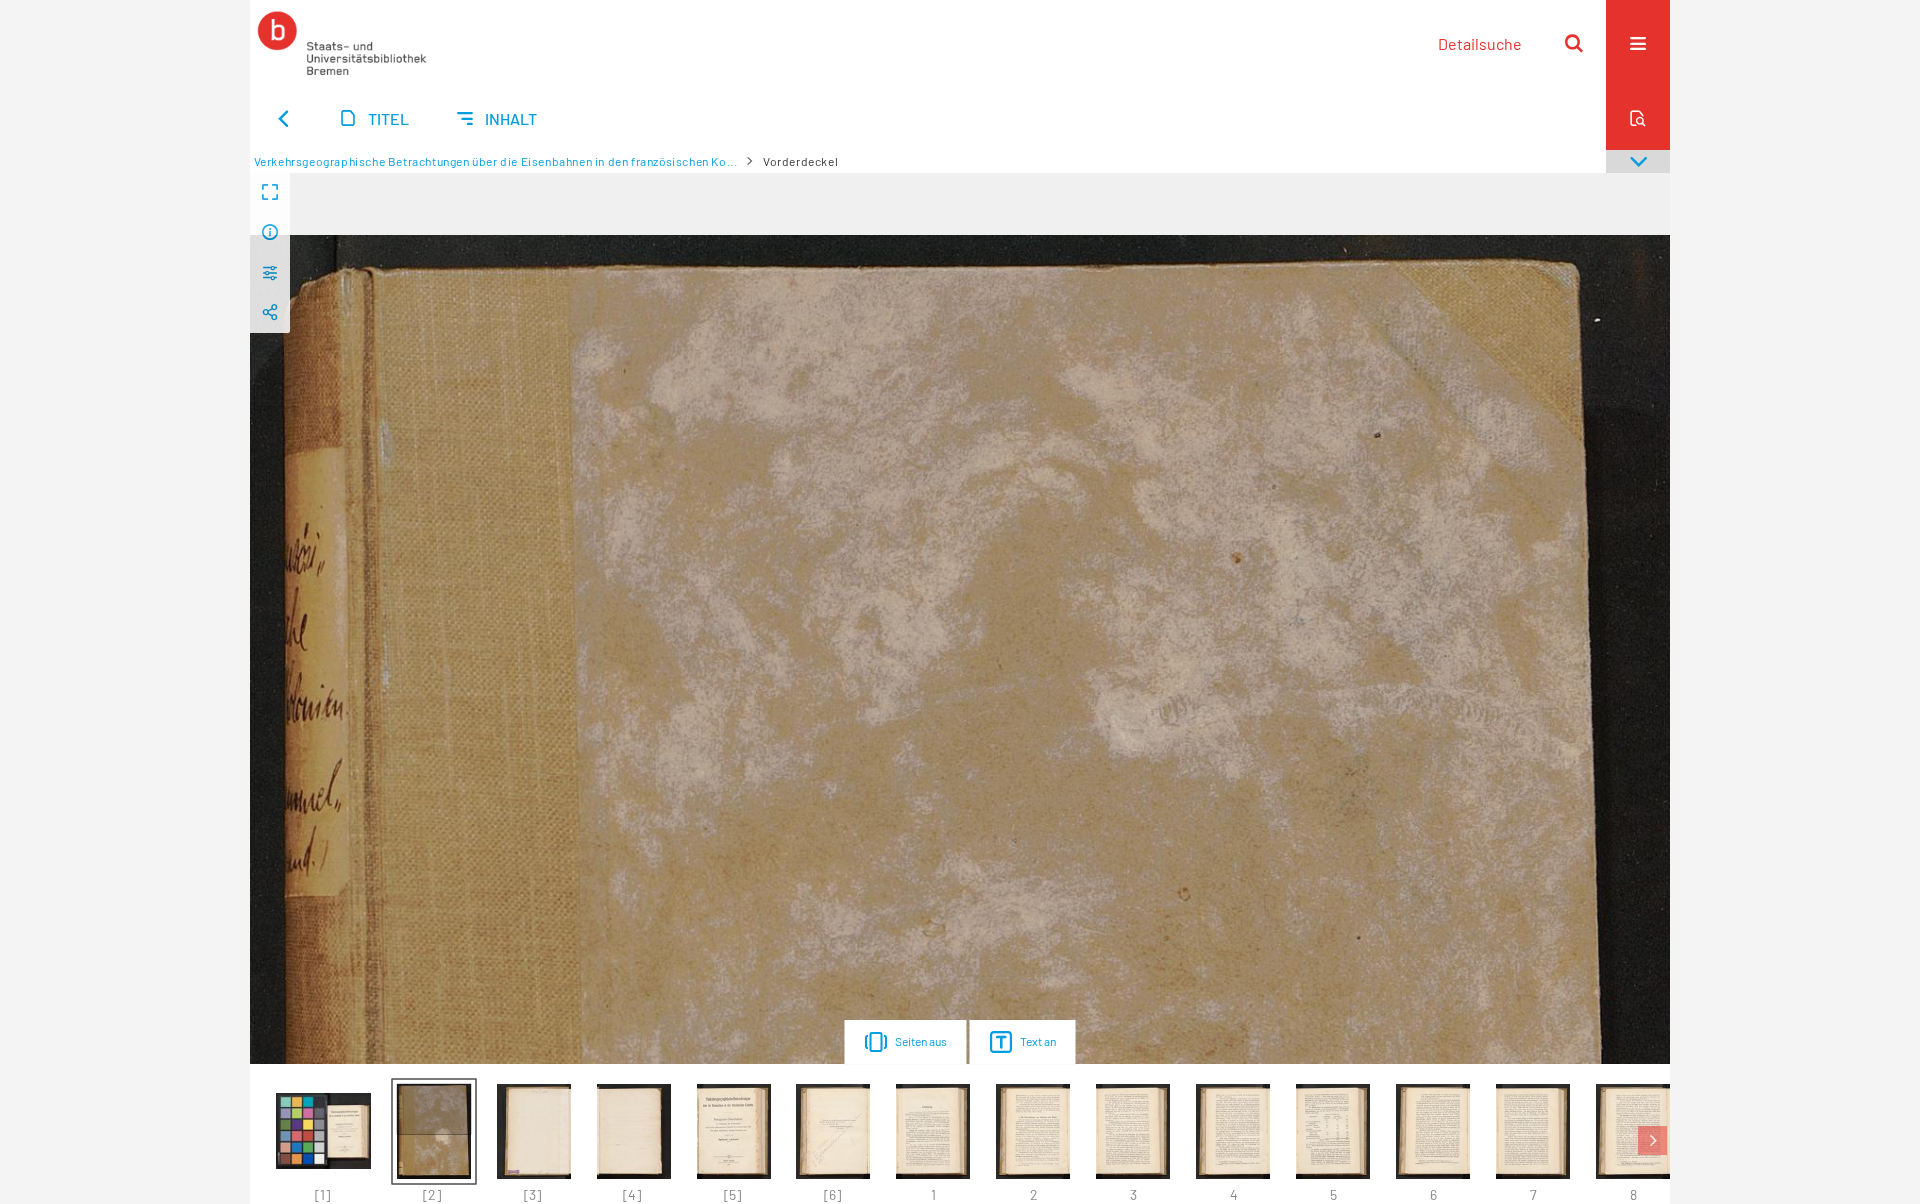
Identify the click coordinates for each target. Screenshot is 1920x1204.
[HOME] (342, 43)
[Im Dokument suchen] (1638, 118)
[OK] (1574, 43)
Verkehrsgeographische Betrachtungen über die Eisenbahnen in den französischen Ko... (496, 161)
